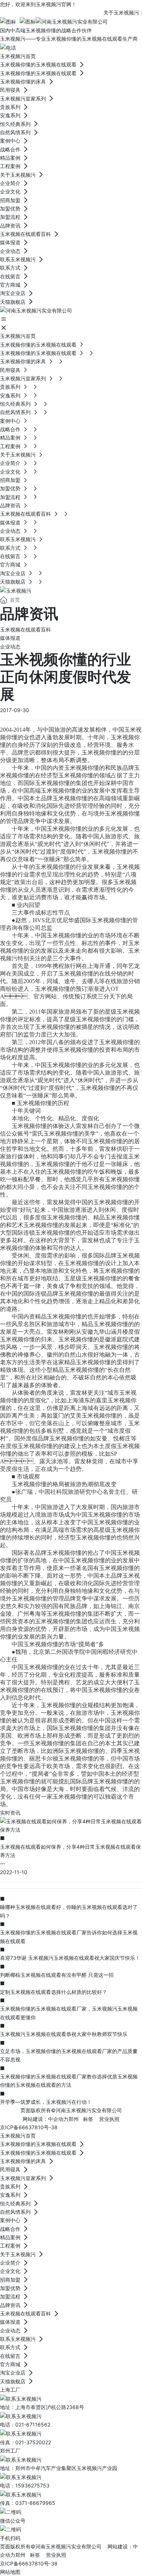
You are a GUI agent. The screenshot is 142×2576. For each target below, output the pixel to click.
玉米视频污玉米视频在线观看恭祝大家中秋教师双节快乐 (64, 2034)
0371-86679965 (35, 2503)
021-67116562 (33, 2424)
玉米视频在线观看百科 (25, 629)
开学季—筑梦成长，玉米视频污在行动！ (46, 2102)
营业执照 (109, 2119)
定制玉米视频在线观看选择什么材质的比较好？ (54, 1992)
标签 (88, 2119)
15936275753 (32, 2485)
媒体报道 (10, 638)
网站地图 (10, 2572)
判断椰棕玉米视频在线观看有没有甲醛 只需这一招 (57, 1975)
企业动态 (10, 647)
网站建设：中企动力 (46, 2119)
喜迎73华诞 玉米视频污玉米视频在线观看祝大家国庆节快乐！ (70, 1958)
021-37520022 (33, 2442)
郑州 (74, 2119)
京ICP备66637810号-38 (29, 2127)
